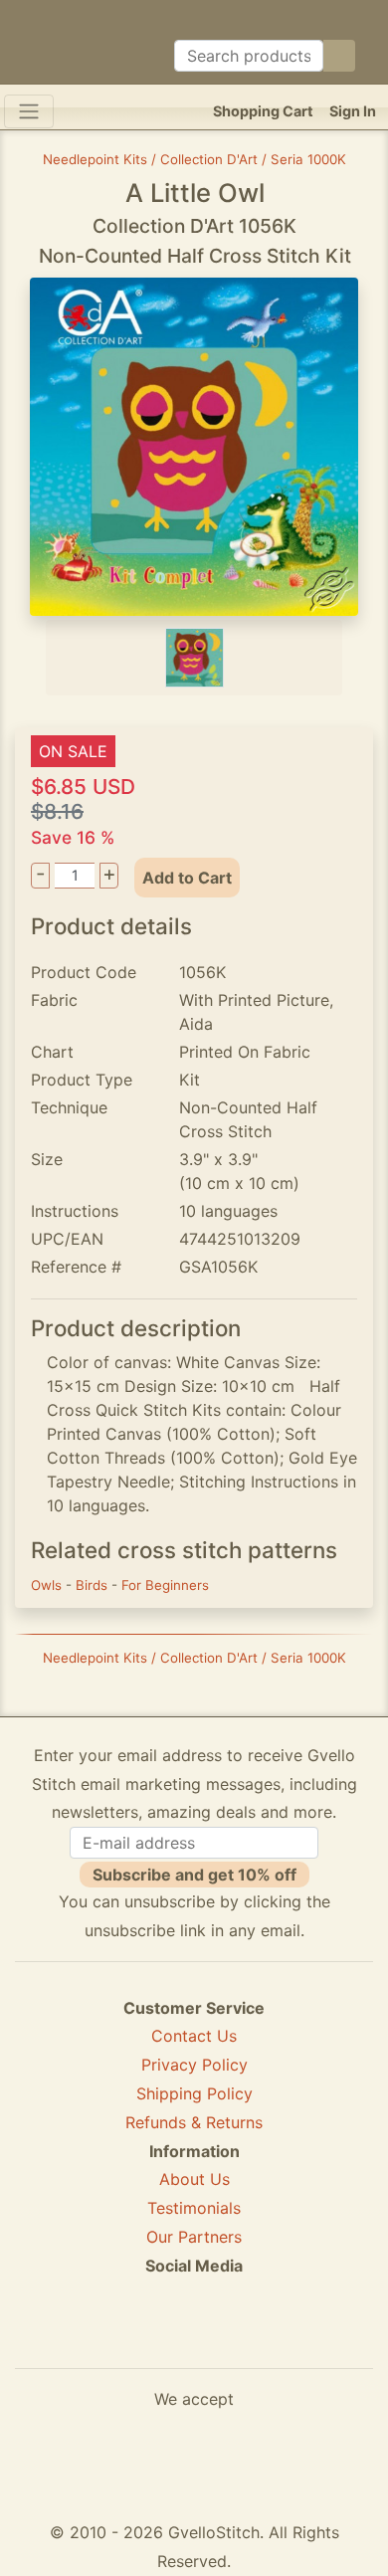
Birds (94, 1585)
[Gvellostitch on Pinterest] (194, 2338)
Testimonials (194, 2208)
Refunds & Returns (194, 2122)
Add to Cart (187, 878)
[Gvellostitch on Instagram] (263, 2338)
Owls (48, 1585)
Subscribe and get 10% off (194, 1875)
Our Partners (194, 2237)
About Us (194, 2179)
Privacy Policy (194, 2065)
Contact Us (194, 2036)
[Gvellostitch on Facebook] (125, 2338)
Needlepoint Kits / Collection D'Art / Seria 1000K (194, 159)
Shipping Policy (194, 2093)
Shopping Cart (263, 111)
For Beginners (165, 1585)
